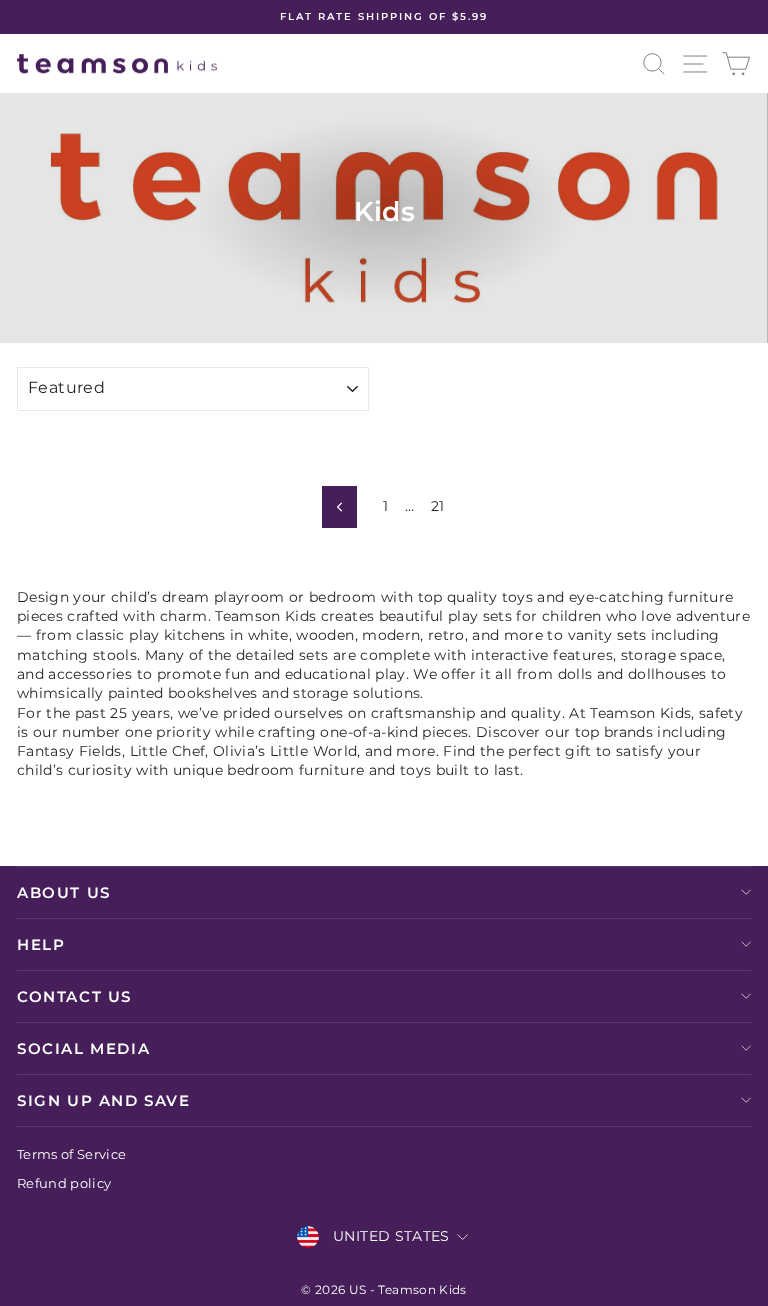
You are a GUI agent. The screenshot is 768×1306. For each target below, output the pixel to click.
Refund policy (64, 1183)
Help (41, 944)
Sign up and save (104, 1100)
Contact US (74, 996)
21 (438, 506)
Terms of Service (72, 1154)
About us (64, 892)
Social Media (83, 1048)
